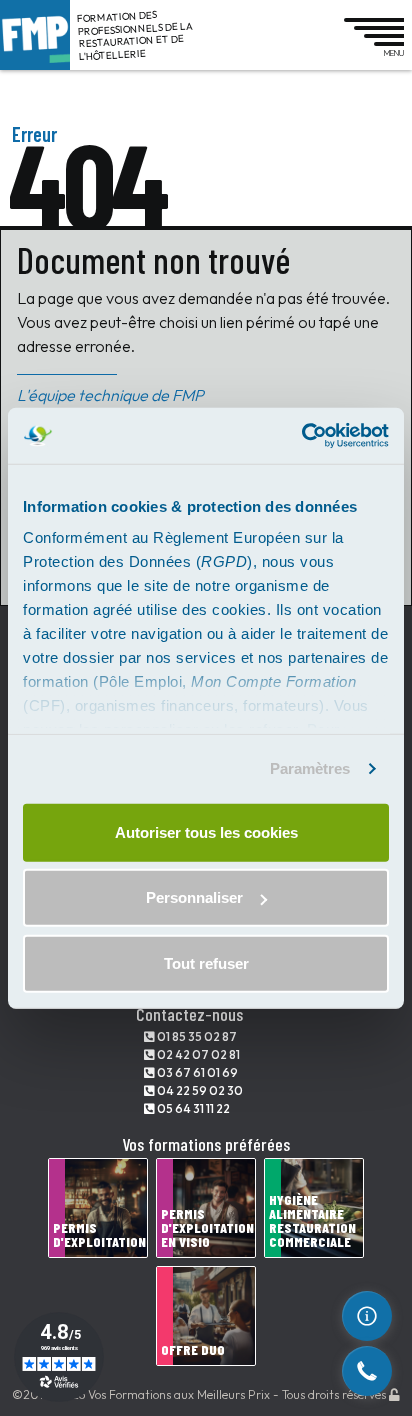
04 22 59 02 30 (199, 1090)
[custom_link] (367, 1316)
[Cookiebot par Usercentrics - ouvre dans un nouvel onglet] (301, 436)
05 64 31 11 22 (192, 1108)
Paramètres (310, 768)
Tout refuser (206, 962)
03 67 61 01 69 (196, 1072)
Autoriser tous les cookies (206, 831)
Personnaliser (194, 897)
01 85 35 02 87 (196, 1036)
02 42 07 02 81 (197, 1054)
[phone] (367, 1371)
